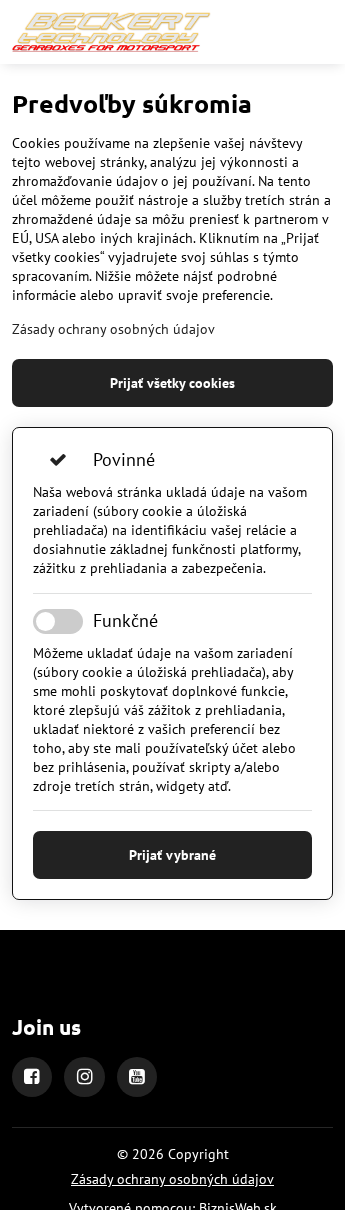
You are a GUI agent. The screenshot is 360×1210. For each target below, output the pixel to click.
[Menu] (321, 32)
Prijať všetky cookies (172, 383)
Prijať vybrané (172, 855)
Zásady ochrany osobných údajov (113, 329)
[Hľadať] (273, 32)
